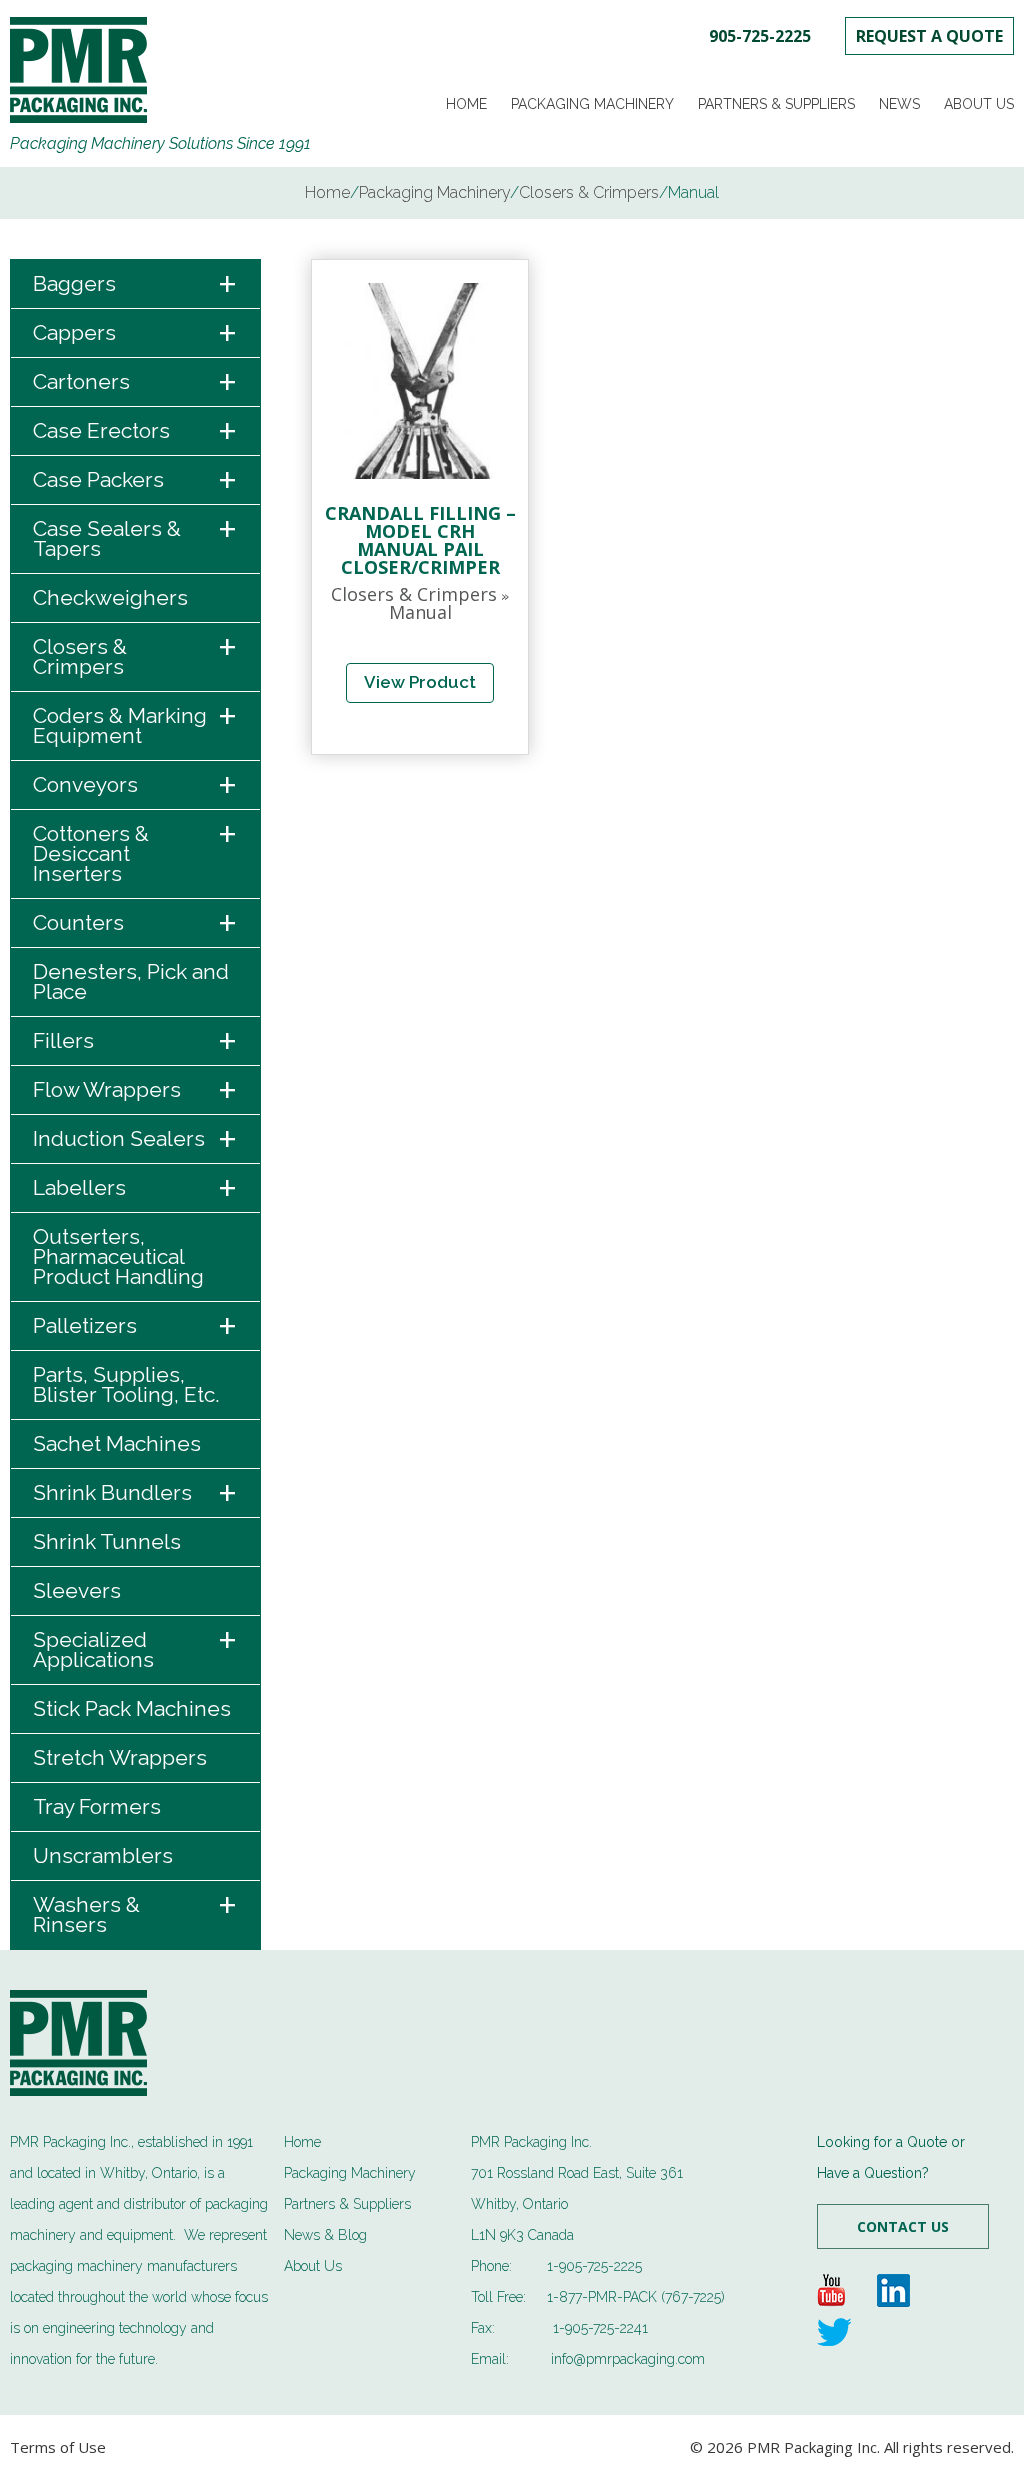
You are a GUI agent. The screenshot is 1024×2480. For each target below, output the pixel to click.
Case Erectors (135, 431)
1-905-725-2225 (594, 2266)
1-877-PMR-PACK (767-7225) (636, 2297)
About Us (979, 104)
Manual (420, 612)
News (899, 104)
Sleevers (77, 1590)
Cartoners (135, 382)
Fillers (135, 1041)
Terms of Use (58, 2447)
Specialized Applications (135, 1644)
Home (466, 104)
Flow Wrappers (135, 1090)
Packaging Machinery (592, 104)
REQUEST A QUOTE (929, 36)
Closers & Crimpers (135, 651)
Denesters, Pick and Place (131, 981)
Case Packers (135, 480)
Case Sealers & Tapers (135, 533)
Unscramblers (103, 1855)
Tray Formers (97, 1806)
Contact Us (903, 2226)
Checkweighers (110, 597)
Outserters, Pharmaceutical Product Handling (118, 1256)
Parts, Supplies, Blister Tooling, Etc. (126, 1384)
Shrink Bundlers (135, 1493)
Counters (135, 923)
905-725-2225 (760, 36)
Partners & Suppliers (776, 104)
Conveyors (135, 785)
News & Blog (325, 2235)
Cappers (135, 333)
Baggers (135, 284)
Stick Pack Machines (132, 1708)
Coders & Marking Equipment (135, 720)
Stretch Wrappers (120, 1757)
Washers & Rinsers (135, 1909)
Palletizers (135, 1326)
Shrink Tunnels (107, 1541)
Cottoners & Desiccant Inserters (135, 848)
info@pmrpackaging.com (628, 2359)
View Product (420, 682)
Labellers (135, 1188)
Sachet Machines (117, 1443)
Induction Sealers (135, 1139)
